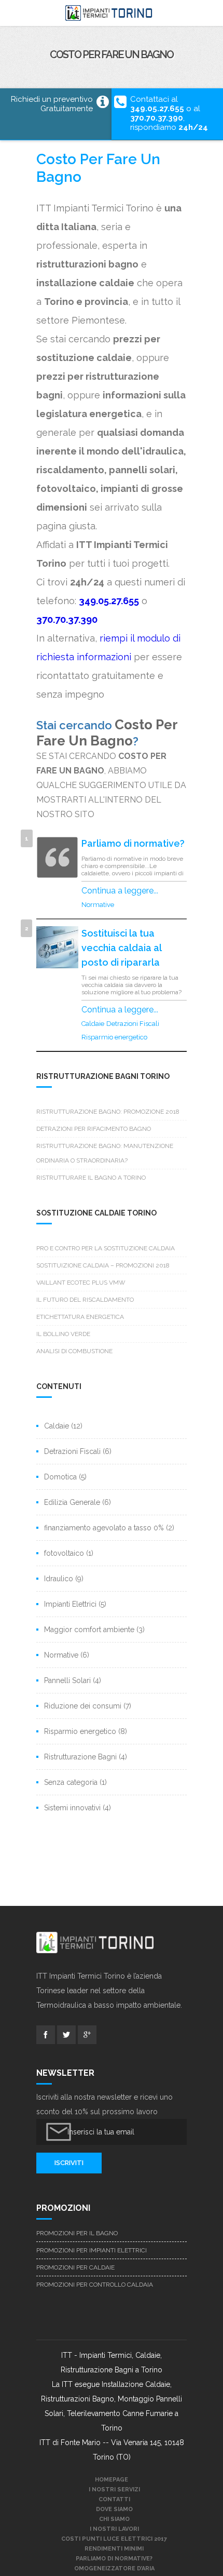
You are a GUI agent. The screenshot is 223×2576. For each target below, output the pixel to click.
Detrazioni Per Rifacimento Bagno (94, 1129)
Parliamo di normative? (133, 843)
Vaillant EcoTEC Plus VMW (81, 1283)
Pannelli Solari (67, 1680)
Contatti (114, 2499)
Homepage (112, 2480)
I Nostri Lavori (114, 2529)
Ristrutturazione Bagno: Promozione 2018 (108, 1112)
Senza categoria (71, 1782)
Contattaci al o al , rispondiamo (169, 113)
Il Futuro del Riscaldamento (85, 1300)
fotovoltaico (64, 1553)
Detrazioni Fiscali (133, 1024)
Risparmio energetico (114, 1037)
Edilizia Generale (72, 1502)
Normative (98, 905)
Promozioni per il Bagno (77, 2233)
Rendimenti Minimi (114, 2549)
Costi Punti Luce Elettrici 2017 (114, 2539)
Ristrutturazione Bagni (80, 1757)
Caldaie (93, 1024)
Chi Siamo (114, 2519)
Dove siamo (114, 2509)
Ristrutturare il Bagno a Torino (91, 1178)
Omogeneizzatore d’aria (114, 2568)
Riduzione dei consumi (83, 1706)
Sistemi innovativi (72, 1808)
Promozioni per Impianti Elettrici (92, 2250)
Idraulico (59, 1579)
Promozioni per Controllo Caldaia (95, 2285)
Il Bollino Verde (63, 1334)
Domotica (60, 1477)
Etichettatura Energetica (80, 1317)
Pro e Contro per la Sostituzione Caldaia (106, 1248)
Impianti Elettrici (70, 1604)
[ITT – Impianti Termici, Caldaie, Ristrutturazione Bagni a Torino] (112, 13)
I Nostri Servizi (114, 2490)
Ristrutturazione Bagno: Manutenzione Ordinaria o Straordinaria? (105, 1153)
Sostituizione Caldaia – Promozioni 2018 (103, 1265)
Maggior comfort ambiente (89, 1630)
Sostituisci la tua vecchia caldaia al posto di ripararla (121, 948)
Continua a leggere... (120, 891)
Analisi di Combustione (74, 1351)
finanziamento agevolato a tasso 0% (104, 1528)
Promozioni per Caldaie (75, 2267)
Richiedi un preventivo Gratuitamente (52, 104)
